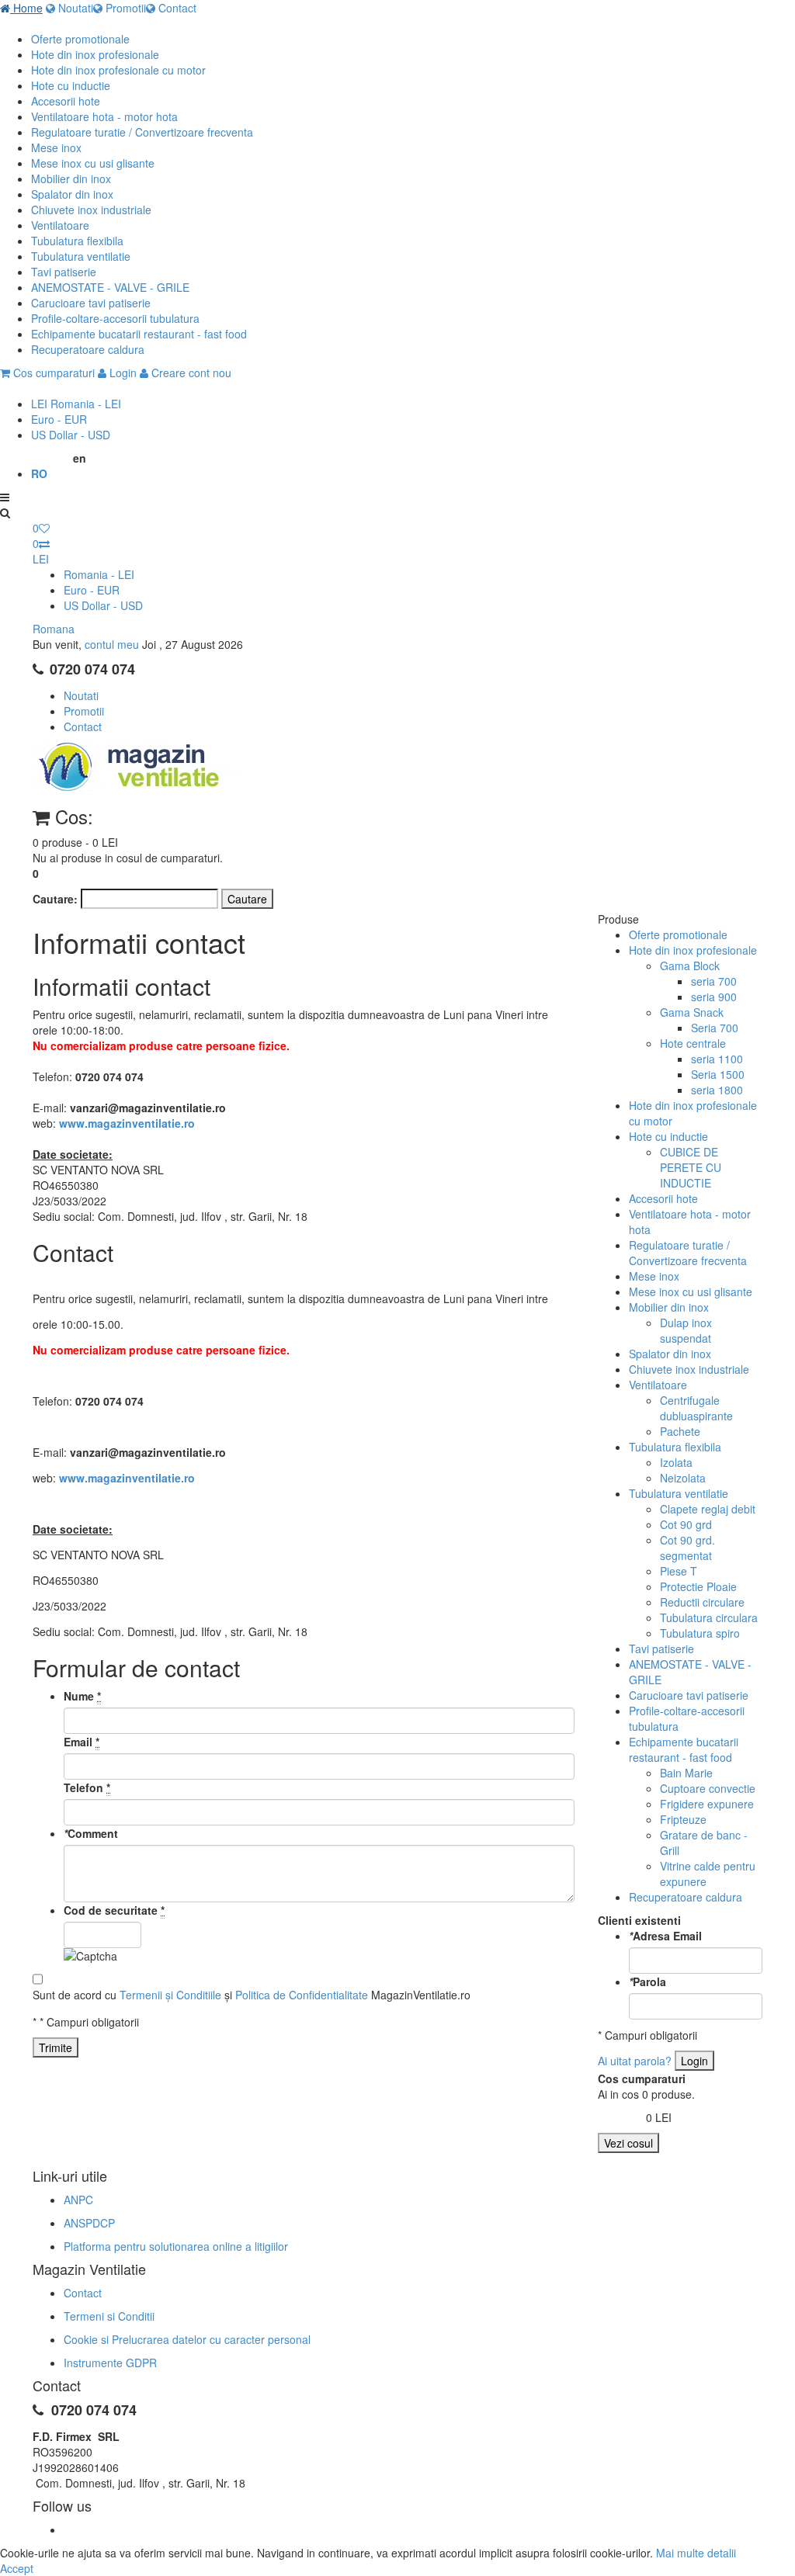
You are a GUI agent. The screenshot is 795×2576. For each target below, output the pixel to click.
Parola (647, 1981)
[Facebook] (65, 2529)
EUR (59, 419)
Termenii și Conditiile (170, 1995)
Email (82, 1742)
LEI (76, 404)
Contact (176, 8)
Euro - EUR (92, 590)
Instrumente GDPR (110, 2363)
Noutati (74, 8)
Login (122, 373)
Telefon (87, 1787)
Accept (17, 2568)
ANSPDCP (89, 2223)
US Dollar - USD (103, 605)
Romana (54, 629)
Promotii (124, 8)
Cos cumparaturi (52, 373)
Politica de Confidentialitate (302, 1995)
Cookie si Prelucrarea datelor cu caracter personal (187, 2339)
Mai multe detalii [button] (696, 2553)
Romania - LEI (99, 574)
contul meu (112, 644)
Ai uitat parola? (635, 2061)
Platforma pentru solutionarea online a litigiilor (176, 2246)
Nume (82, 1696)
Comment (91, 1833)
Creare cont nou (190, 373)
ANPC (78, 2200)
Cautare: (55, 899)
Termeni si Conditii (109, 2316)
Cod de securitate (114, 1910)
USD (71, 435)
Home (26, 8)
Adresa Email (665, 1936)
